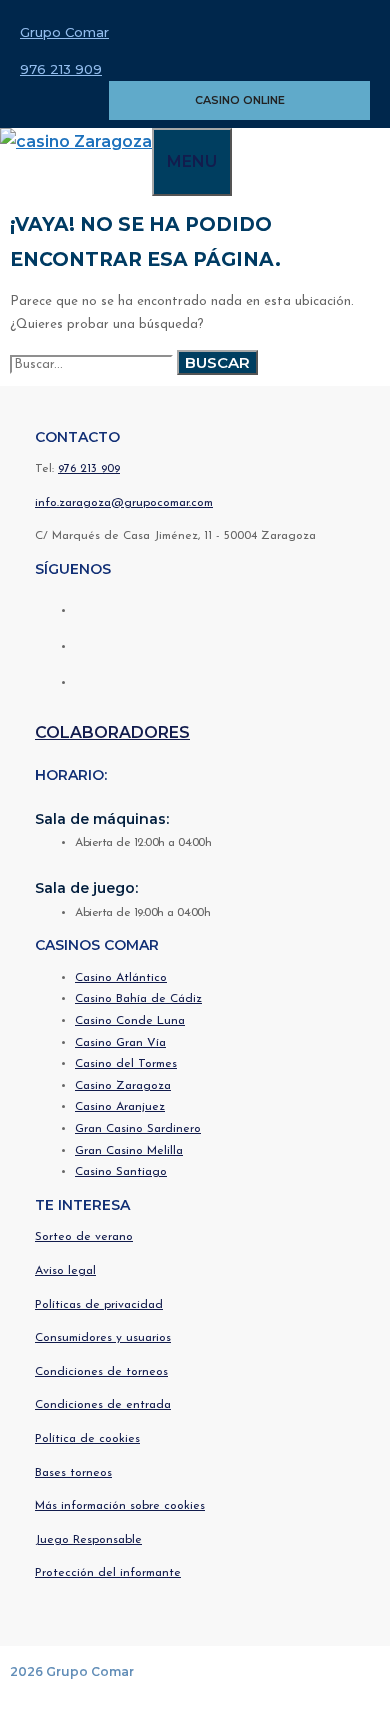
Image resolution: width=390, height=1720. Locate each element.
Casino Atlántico (121, 978)
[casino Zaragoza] (76, 141)
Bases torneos (73, 1473)
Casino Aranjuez (120, 1107)
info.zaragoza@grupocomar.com (124, 503)
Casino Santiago (121, 1172)
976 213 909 (61, 69)
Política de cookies (87, 1439)
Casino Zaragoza (123, 1086)
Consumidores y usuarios (103, 1338)
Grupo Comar (64, 32)
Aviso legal (65, 1271)
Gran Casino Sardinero (138, 1129)
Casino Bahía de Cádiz (138, 999)
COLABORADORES (112, 732)
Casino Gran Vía (120, 1043)
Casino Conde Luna (130, 1021)
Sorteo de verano (84, 1237)
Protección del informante (108, 1573)
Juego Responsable (88, 1540)
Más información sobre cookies (120, 1506)
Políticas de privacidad (99, 1305)
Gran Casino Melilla (129, 1151)
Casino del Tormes (126, 1064)
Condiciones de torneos (101, 1372)
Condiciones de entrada (103, 1405)
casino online (240, 100)
